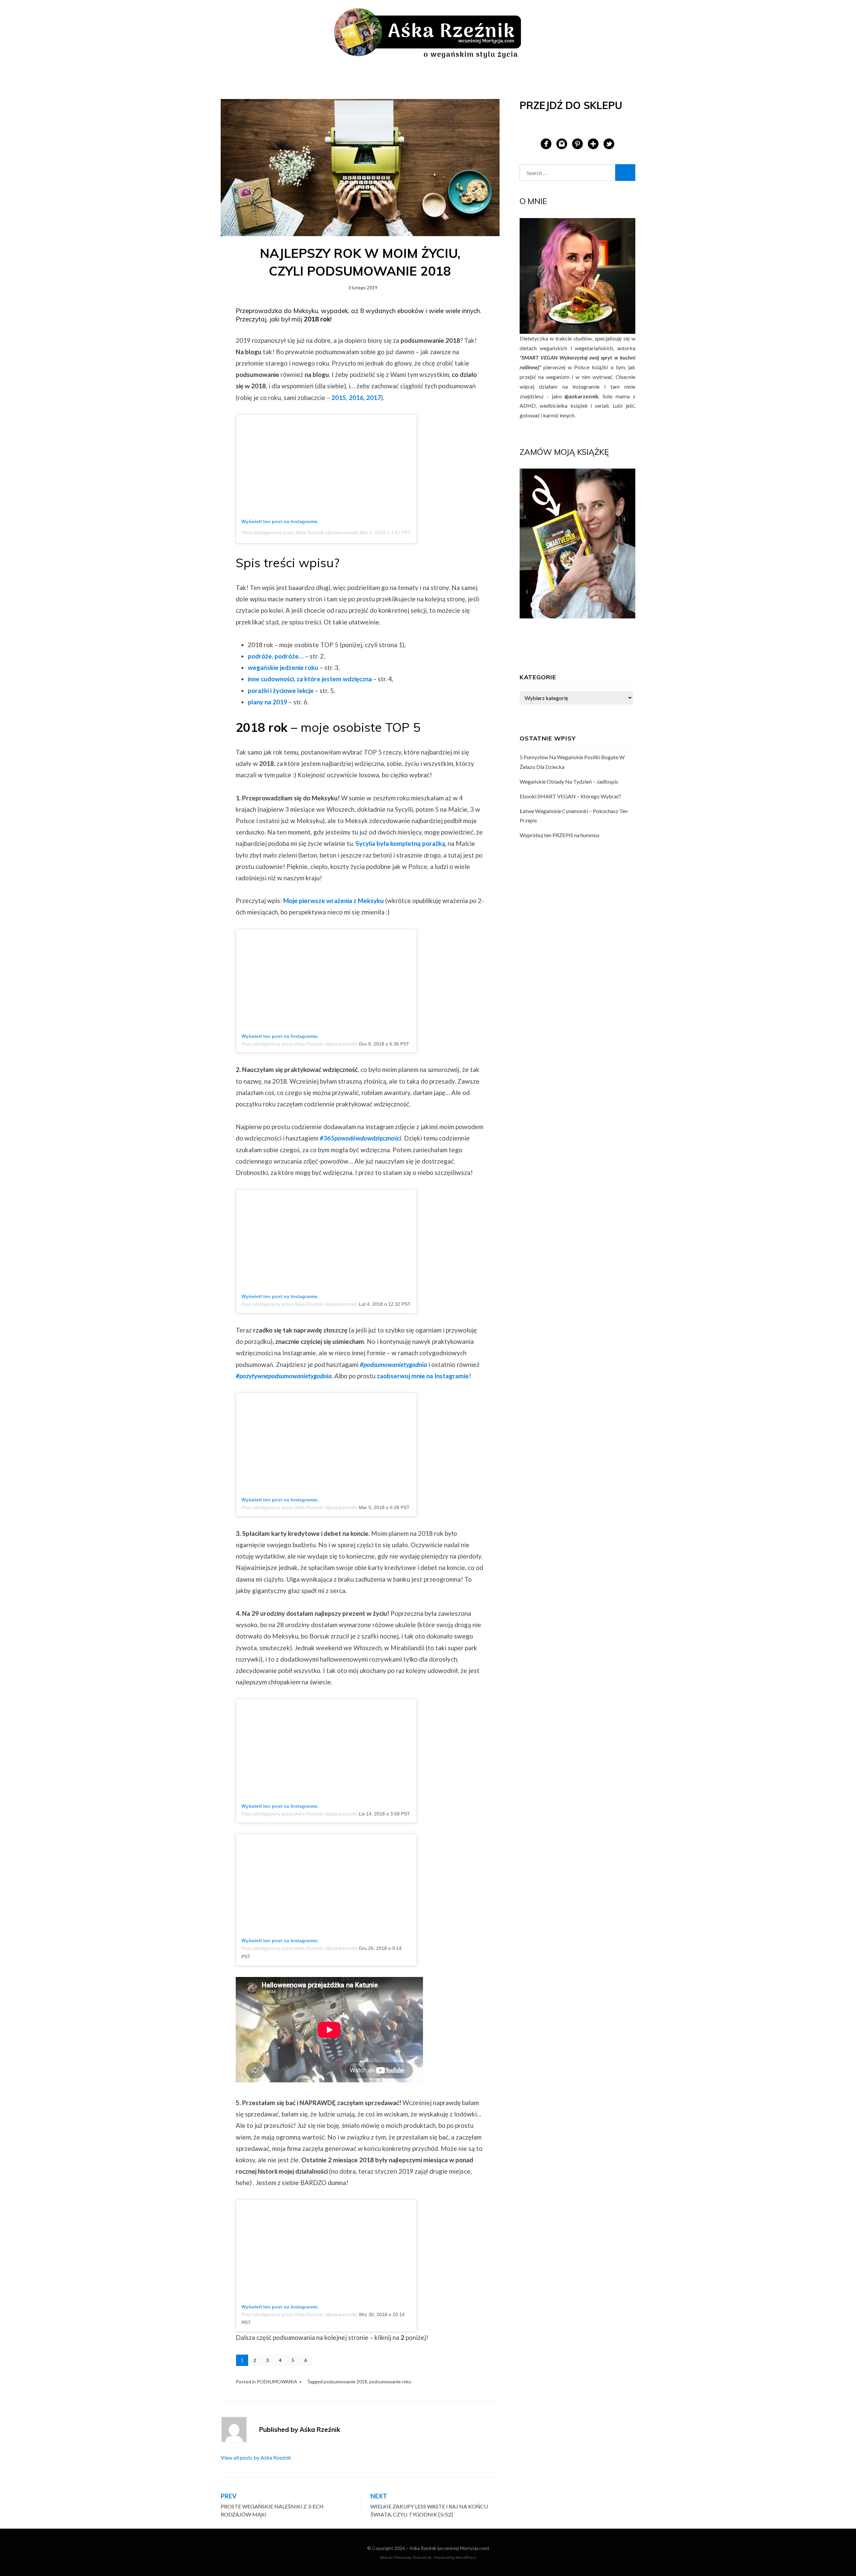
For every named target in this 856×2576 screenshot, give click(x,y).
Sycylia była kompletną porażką (400, 843)
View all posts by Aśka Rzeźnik (256, 2457)
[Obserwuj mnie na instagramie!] (562, 143)
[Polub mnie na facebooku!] (546, 143)
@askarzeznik (581, 396)
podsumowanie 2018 (345, 2382)
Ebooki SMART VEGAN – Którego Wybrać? (570, 796)
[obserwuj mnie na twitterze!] (609, 143)
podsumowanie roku (390, 2382)
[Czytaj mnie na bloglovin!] (593, 143)
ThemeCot (422, 2557)
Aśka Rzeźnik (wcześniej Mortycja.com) (449, 2548)
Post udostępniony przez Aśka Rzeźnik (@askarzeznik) (300, 532)
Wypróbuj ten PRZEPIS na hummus (560, 835)
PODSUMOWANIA (277, 2382)
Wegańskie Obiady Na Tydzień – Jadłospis (569, 781)
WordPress (466, 2557)
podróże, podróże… (276, 656)
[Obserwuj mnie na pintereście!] (577, 143)
